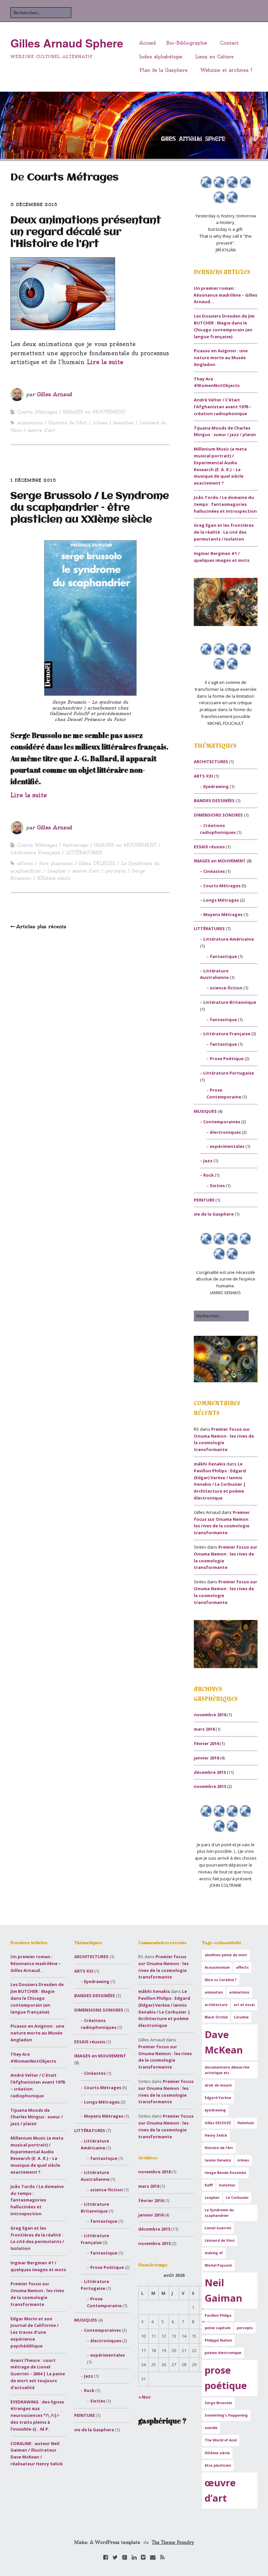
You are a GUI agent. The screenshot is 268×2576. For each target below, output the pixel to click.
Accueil (148, 43)
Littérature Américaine (229, 939)
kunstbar (124, 423)
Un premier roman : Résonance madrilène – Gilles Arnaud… (226, 295)
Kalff (209, 2185)
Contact (229, 43)
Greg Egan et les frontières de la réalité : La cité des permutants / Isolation (224, 532)
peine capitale (218, 2328)
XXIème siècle (54, 878)
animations (30, 423)
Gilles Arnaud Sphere (67, 43)
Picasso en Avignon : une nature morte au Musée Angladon (221, 358)
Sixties (217, 1186)
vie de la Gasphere (214, 1214)
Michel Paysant (218, 2265)
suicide (211, 2428)
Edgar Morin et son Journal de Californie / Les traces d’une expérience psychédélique (34, 2332)
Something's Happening (226, 2415)
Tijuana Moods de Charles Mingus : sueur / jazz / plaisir (37, 2117)
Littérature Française (35, 853)
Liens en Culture (214, 57)
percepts (116, 871)
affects (25, 863)
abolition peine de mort (226, 1955)
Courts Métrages (37, 412)
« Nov (144, 2397)
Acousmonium (217, 1967)
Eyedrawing (216, 786)
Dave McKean (224, 2042)
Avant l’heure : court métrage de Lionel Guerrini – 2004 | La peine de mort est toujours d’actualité (38, 2374)
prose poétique (226, 2378)
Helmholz (246, 2123)
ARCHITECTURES (211, 762)
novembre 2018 (210, 1715)
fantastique (76, 845)
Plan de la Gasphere (163, 70)
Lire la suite (105, 362)
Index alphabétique (161, 57)
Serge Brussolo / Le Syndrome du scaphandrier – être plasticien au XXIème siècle (90, 508)
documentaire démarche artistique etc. (227, 2070)
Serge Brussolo (218, 2403)
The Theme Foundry (173, 2542)
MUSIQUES (205, 1111)
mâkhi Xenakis (210, 1464)
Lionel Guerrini (218, 2228)
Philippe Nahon (218, 2340)
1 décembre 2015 (33, 480)
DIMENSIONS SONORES (218, 815)
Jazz (208, 1161)
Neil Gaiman (223, 2290)
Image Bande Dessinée (225, 2173)
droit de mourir (218, 2085)
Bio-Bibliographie (187, 43)
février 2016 (206, 1743)
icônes (100, 423)
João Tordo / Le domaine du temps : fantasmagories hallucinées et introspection (225, 504)
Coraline (241, 2017)
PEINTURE (204, 1200)
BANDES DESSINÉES (214, 800)
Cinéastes (214, 871)
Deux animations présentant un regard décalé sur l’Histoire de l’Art (86, 232)
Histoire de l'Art (68, 423)
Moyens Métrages (223, 914)
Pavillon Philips (218, 2315)
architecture (216, 2005)
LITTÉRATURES (84, 853)
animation (214, 1992)
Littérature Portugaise (229, 1073)
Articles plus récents (41, 927)
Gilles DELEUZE (97, 863)
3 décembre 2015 (34, 204)
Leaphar (57, 871)
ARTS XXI (203, 776)
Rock (209, 1175)
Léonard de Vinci (220, 2240)
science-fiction (226, 988)
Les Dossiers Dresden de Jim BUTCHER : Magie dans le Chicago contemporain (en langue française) (37, 1998)
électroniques (225, 1132)
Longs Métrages (221, 900)
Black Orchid (216, 2017)
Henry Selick (216, 2135)
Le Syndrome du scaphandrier (219, 2213)
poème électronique (223, 2353)
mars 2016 (204, 1729)
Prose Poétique (227, 1058)
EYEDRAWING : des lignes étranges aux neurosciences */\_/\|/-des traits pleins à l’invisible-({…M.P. (37, 2415)
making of (214, 2253)
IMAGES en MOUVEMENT (94, 412)
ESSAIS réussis (209, 847)
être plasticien (56, 863)
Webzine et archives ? (226, 70)
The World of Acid (221, 2440)
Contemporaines (222, 1122)
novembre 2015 (210, 1786)
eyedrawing (215, 2110)
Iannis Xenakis (218, 2160)
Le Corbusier (237, 2198)
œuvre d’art (41, 430)
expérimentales (227, 1146)
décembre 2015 (210, 1772)
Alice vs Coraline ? (221, 1980)
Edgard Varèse (218, 2098)
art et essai (244, 2005)
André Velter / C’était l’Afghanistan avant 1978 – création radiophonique (223, 407)
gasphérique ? (162, 2421)
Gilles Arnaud (55, 394)
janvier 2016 (206, 1758)
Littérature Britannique (230, 1002)
